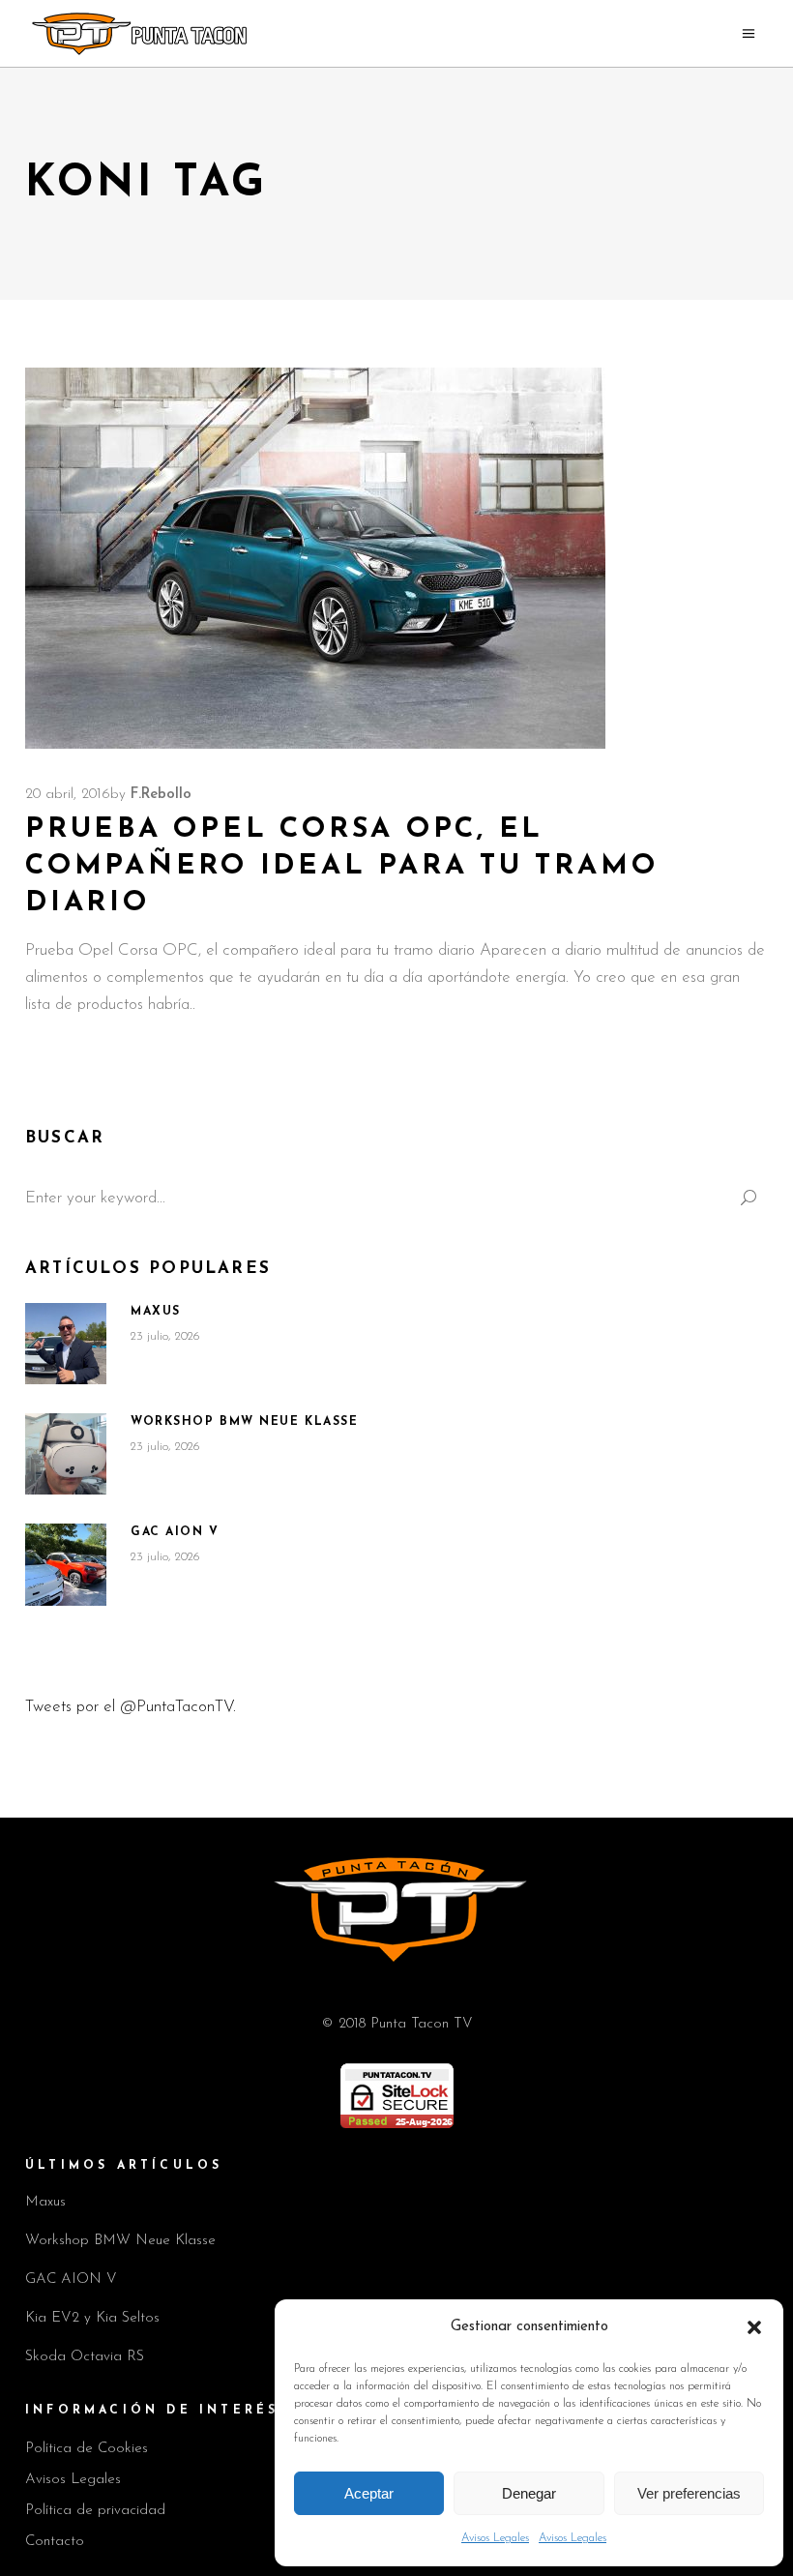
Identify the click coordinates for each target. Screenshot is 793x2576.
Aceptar (369, 2493)
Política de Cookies (87, 2449)
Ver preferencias (689, 2493)
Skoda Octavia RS (85, 2357)
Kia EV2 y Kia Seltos (92, 2318)
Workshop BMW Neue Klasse (244, 1422)
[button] (754, 2327)
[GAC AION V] (66, 1565)
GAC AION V (175, 1532)
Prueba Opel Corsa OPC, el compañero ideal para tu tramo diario (341, 866)
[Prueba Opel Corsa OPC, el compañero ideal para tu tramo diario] (315, 558)
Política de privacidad (95, 2511)
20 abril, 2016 (68, 795)
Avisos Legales (495, 2538)
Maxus (156, 1312)
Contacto (55, 2542)
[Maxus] (66, 1344)
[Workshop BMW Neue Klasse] (66, 1454)
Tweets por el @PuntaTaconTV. (131, 1707)
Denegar (529, 2493)
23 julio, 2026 (165, 1336)
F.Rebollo (161, 795)
